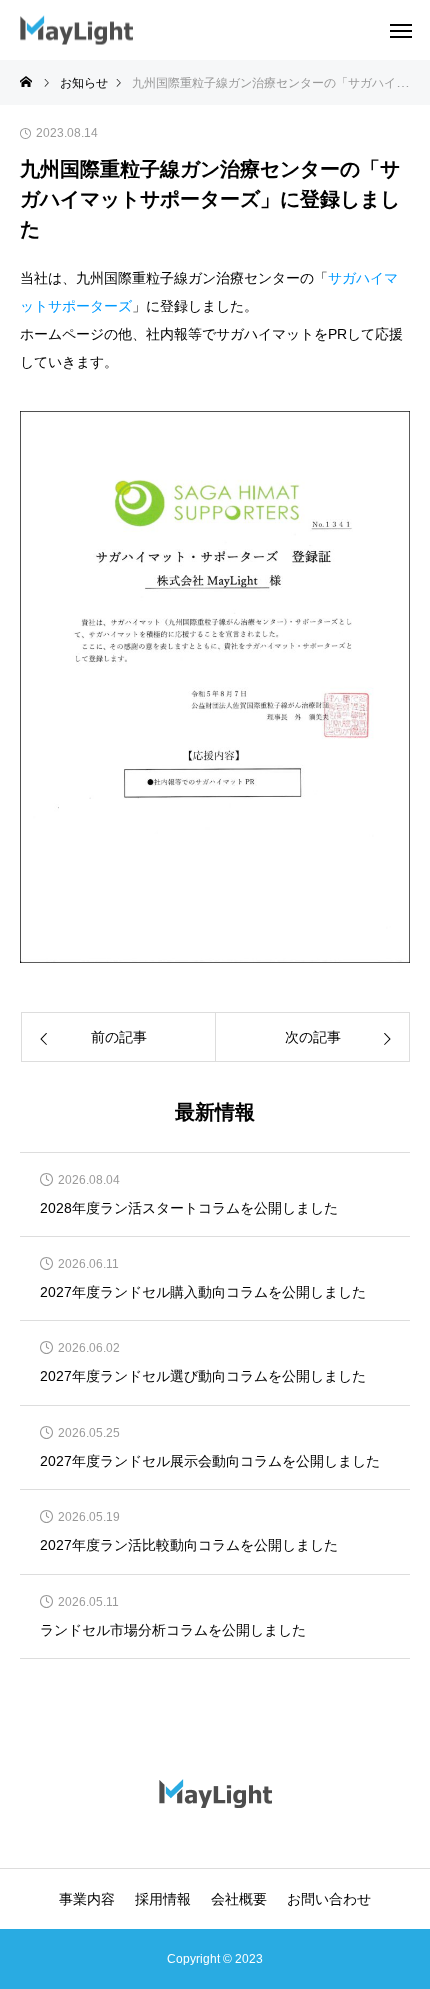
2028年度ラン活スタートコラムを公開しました (189, 1208)
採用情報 (163, 1899)
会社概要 (239, 1899)
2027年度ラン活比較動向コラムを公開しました (189, 1545)
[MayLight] (76, 30)
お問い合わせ (329, 1899)
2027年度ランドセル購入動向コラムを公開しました (203, 1292)
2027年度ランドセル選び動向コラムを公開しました (203, 1376)
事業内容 (87, 1899)
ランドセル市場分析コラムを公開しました (173, 1630)
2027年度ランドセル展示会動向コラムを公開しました (210, 1461)
